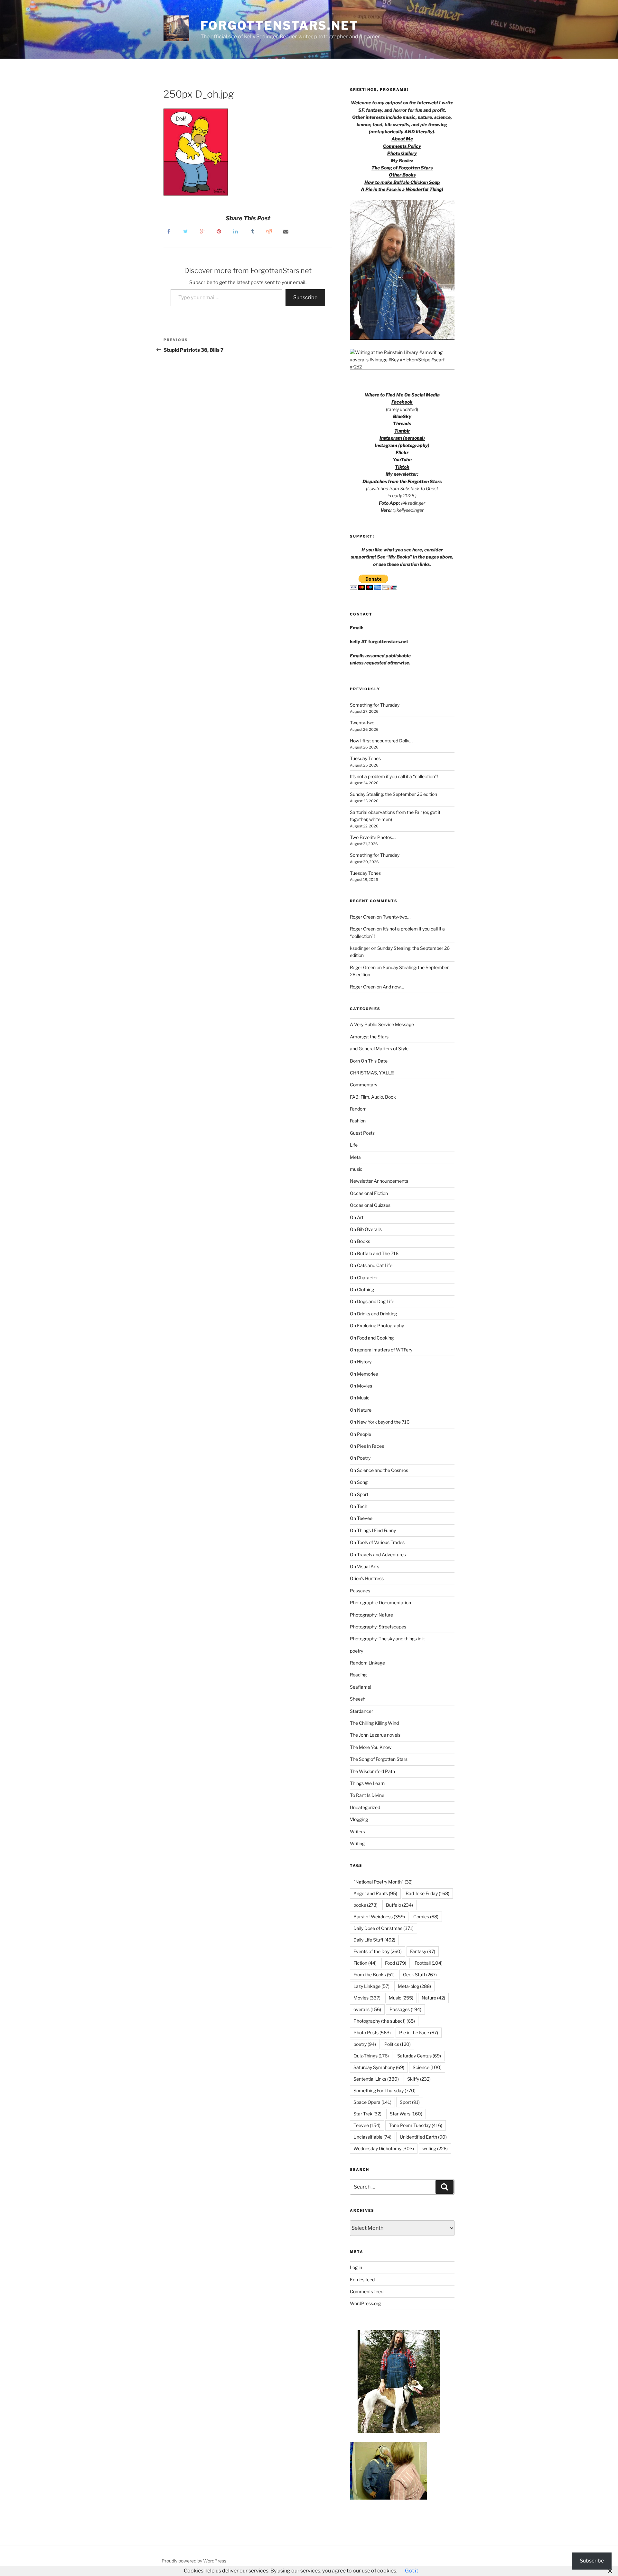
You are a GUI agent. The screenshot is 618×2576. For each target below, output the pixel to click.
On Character (364, 1278)
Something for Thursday (375, 705)
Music (401, 1998)
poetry (356, 1651)
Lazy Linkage (371, 1986)
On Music (360, 1398)
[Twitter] (185, 231)
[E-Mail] (286, 231)
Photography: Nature (371, 1615)
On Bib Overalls (366, 1229)
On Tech (359, 1506)
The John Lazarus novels (375, 1735)
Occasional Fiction (369, 1193)
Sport (410, 2102)
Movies (367, 1998)
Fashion (358, 1121)
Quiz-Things (371, 2056)
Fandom (358, 1109)
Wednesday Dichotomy (384, 2148)
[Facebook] (169, 231)
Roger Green (363, 917)
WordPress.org (365, 2303)
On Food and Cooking (372, 1338)
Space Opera (372, 2102)
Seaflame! (360, 1687)
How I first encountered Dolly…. (382, 741)
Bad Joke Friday (427, 1893)
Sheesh (358, 1699)
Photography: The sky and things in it (387, 1639)
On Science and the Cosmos (379, 1470)
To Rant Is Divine (367, 1795)
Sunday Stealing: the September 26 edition (393, 794)
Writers (357, 1832)
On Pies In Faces (367, 1446)
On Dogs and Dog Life (372, 1301)
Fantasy (423, 1951)
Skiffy (419, 2079)
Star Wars (406, 2114)
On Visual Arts (365, 1566)
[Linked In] (236, 231)
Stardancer (361, 1711)
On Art (357, 1217)
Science (427, 2067)
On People (360, 1434)
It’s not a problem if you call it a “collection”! (394, 776)
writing (435, 2148)
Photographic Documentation (380, 1603)
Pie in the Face (419, 2032)
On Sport (359, 1494)
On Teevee (361, 1518)
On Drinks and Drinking (373, 1314)
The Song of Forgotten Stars (402, 168)
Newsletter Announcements (379, 1181)
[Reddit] (269, 231)
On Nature (361, 1410)
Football (429, 1963)
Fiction (365, 1963)
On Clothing (362, 1289)
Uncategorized (365, 1807)
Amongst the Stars (369, 1037)
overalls (367, 2009)
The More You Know (371, 1747)
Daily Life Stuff (374, 1940)
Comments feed (367, 2291)
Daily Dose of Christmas (384, 1928)
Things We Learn (367, 1783)
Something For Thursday (384, 2090)
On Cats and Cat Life (371, 1265)
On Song (359, 1482)
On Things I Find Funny (373, 1530)
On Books (360, 1241)
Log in (356, 2267)
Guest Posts (362, 1133)
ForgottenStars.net (280, 25)
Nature (433, 1998)
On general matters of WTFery (381, 1350)
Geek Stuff (420, 1975)
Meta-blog (414, 1986)
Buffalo (399, 1905)
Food (396, 1963)
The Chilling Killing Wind (374, 1723)
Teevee (367, 2125)
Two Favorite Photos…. (373, 837)
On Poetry (360, 1458)
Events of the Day (378, 1951)
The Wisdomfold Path (372, 1771)
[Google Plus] (202, 231)
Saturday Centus (419, 2056)
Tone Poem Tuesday (416, 2125)
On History (361, 1362)
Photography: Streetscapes (378, 1627)
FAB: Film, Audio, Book (373, 1097)
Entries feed (362, 2280)
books (365, 1905)
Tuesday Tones (365, 758)
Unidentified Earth (423, 2137)
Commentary (364, 1085)
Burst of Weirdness (379, 1917)
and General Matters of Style (379, 1049)
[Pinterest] (219, 231)
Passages (360, 1591)
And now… (393, 987)
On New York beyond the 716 (380, 1422)
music (356, 1169)
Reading (358, 1675)
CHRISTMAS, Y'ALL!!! (372, 1073)
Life (354, 1145)
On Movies (361, 1386)
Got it (412, 2571)
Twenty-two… (364, 723)
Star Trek (367, 2114)
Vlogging (359, 1819)
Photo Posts (372, 2032)
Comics (426, 1917)
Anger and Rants (375, 1893)
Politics (398, 2044)
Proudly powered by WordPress (194, 2561)
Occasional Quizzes (370, 1205)
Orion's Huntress (367, 1578)
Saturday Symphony (379, 2067)
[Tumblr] (252, 231)
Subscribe (305, 297)
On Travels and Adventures (378, 1555)
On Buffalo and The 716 (374, 1253)
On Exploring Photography (377, 1326)
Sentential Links (376, 2079)
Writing (357, 1843)
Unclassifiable (372, 2137)
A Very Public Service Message (382, 1024)
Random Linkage (367, 1663)
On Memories (364, 1374)
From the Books (374, 1975)
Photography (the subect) (384, 2021)
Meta (355, 1157)
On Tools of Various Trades (377, 1542)
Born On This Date (369, 1061)
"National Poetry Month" (383, 1882)
